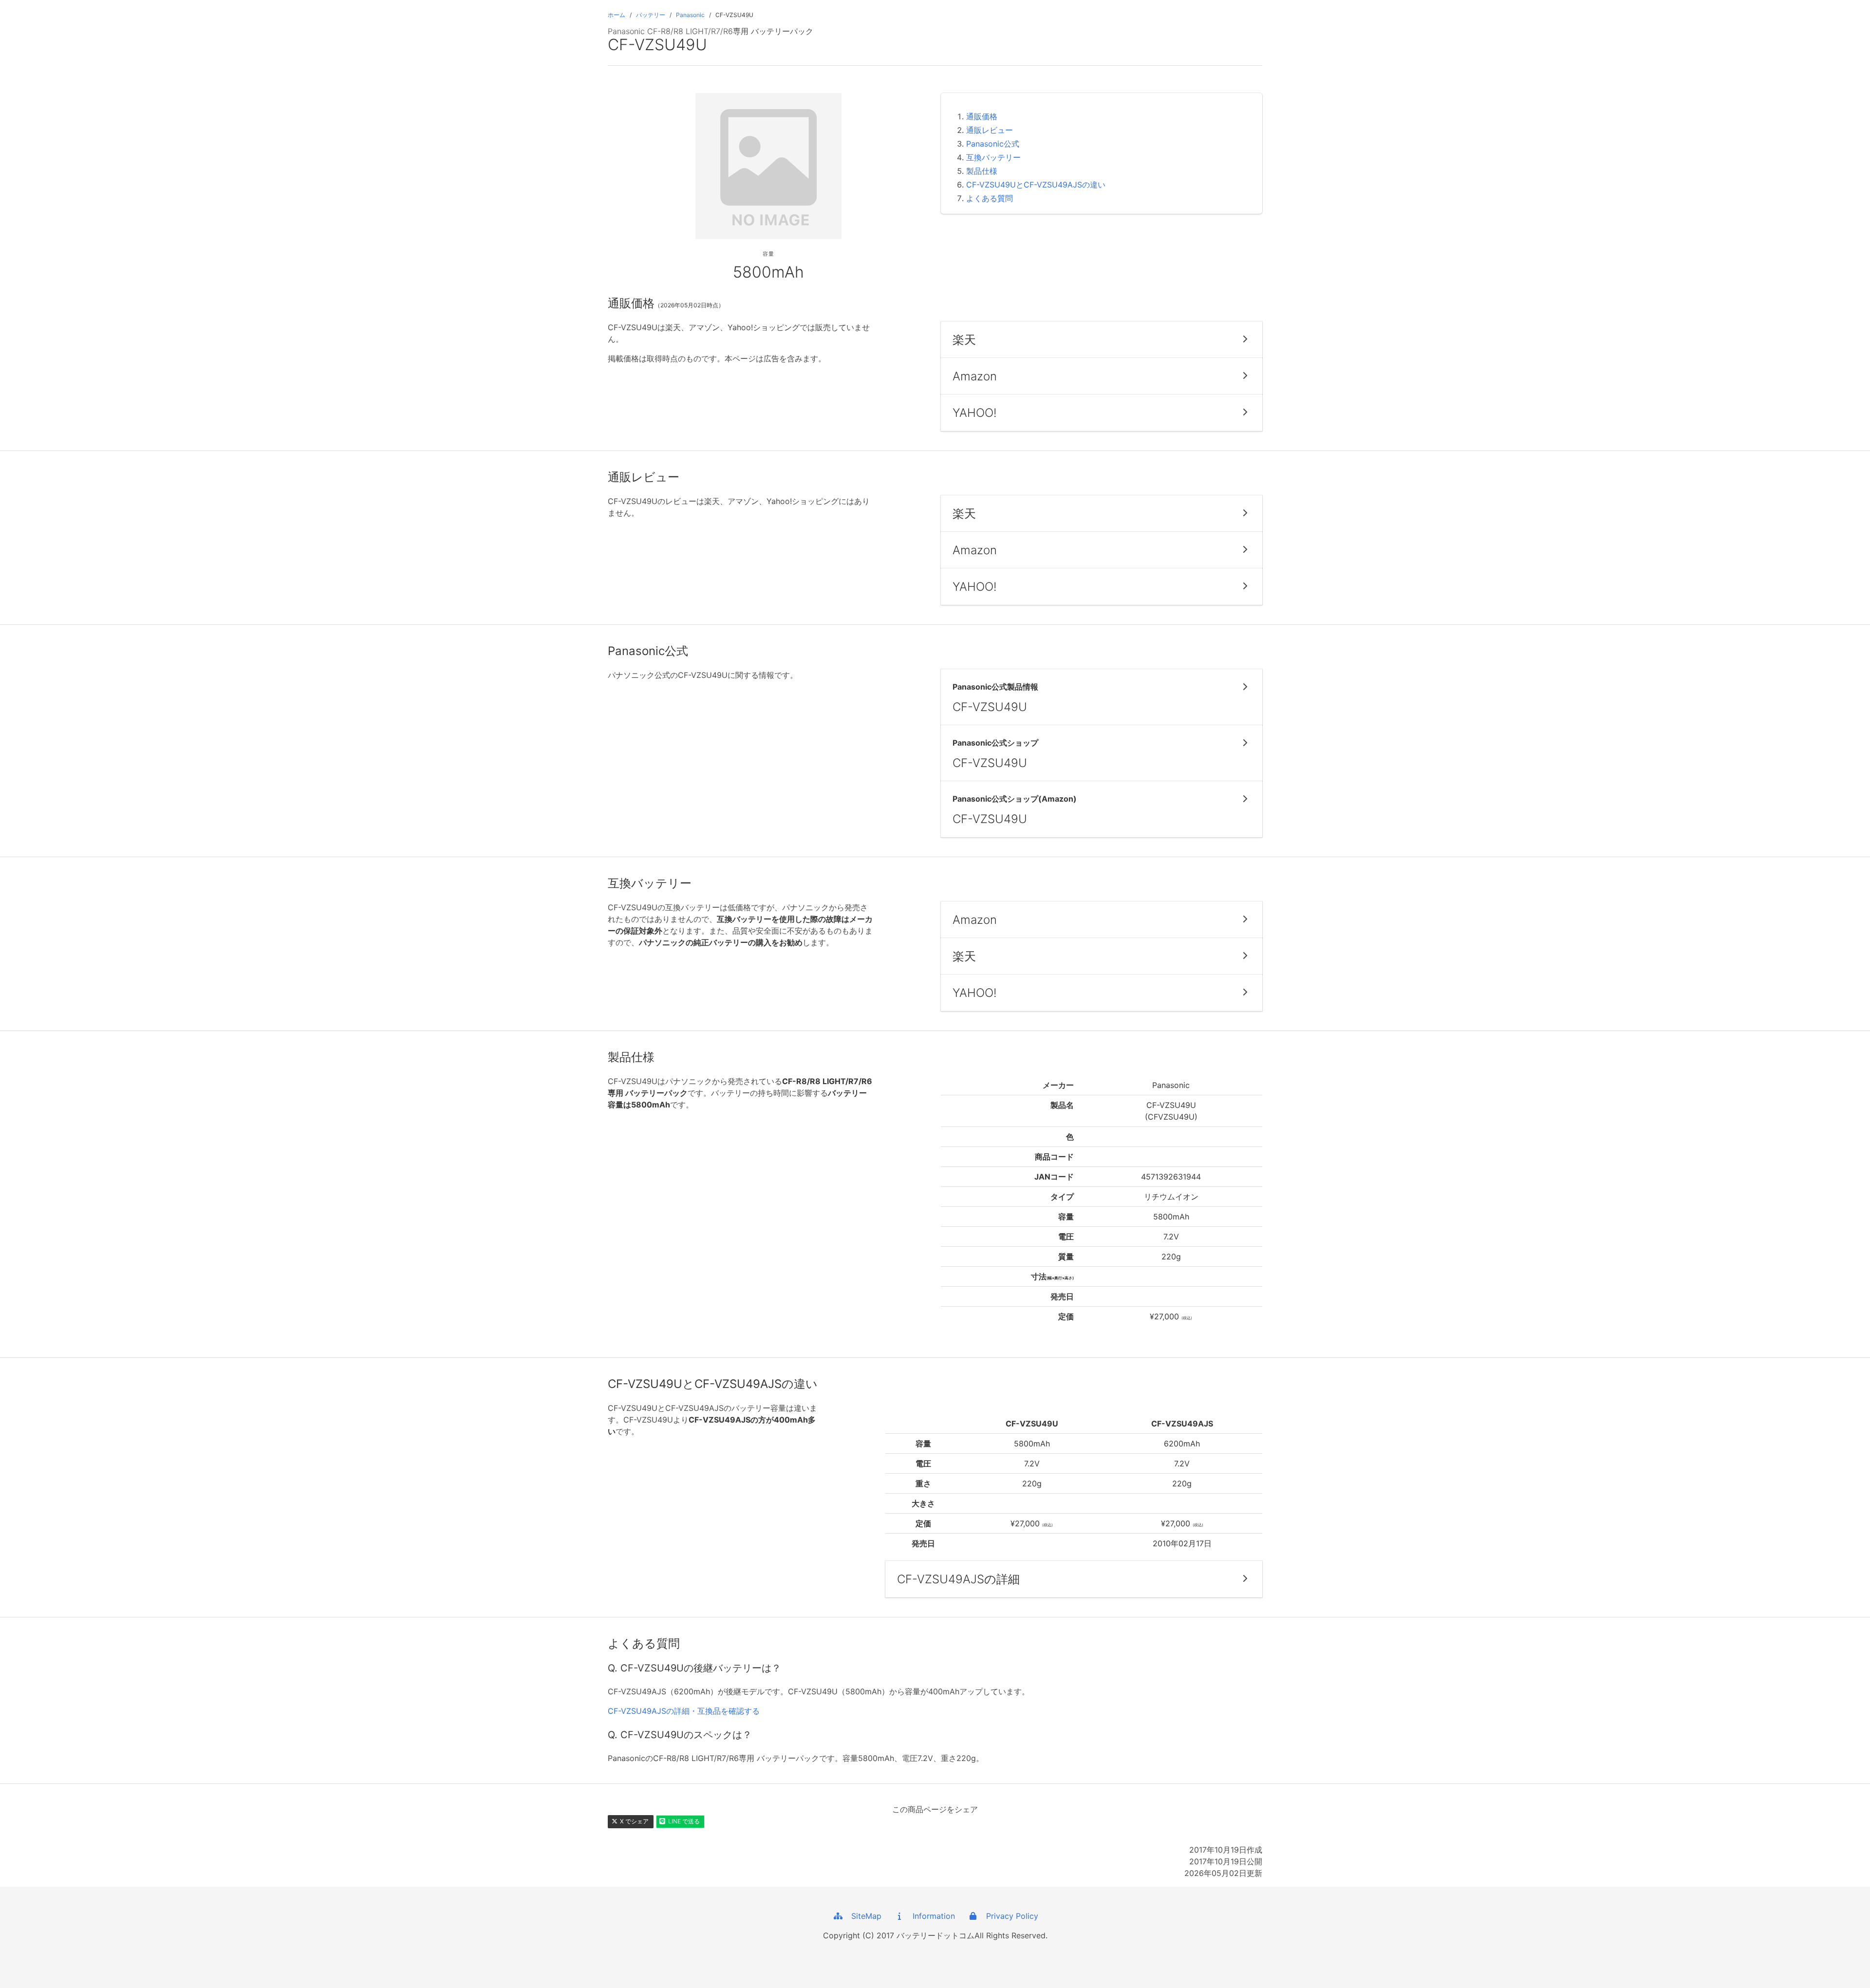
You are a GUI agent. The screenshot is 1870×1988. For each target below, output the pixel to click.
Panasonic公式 (993, 144)
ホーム (617, 15)
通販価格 (982, 116)
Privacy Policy (1009, 1916)
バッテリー (651, 15)
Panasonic (690, 15)
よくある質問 (990, 198)
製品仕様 (982, 171)
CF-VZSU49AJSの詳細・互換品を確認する (684, 1711)
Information (930, 1916)
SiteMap (863, 1916)
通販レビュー (990, 130)
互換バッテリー (993, 157)
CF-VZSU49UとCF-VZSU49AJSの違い (1036, 185)
